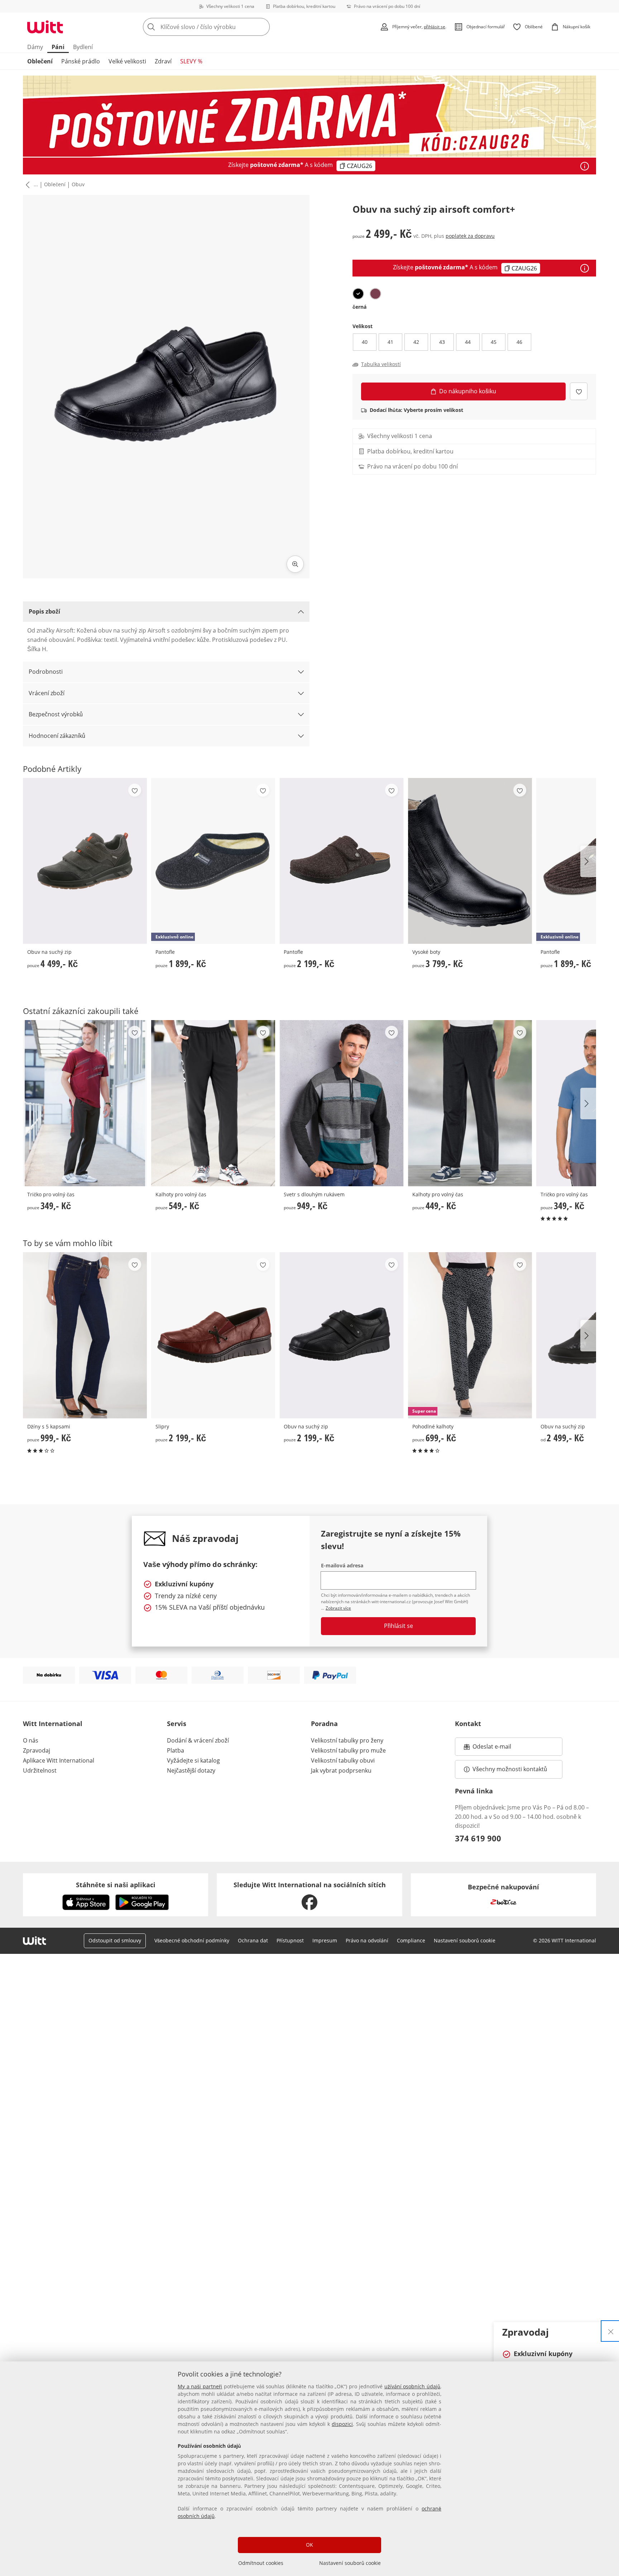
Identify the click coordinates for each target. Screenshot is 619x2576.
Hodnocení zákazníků (57, 736)
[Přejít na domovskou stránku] (45, 27)
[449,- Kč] (470, 1103)
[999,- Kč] (85, 1335)
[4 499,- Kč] (85, 861)
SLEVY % (191, 61)
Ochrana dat (253, 1940)
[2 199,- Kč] (341, 861)
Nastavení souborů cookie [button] (465, 1940)
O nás (31, 1740)
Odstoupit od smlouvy (115, 1940)
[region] (309, 2469)
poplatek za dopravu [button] (470, 236)
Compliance (411, 1940)
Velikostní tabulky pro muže (348, 1750)
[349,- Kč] (85, 1103)
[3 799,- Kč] (470, 861)
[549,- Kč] (213, 1103)
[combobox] (222, 27)
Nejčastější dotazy (191, 1770)
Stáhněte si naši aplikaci (116, 1885)
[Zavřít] (611, 2331)
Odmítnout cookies (261, 2563)
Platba (176, 1750)
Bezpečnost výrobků (56, 714)
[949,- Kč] (341, 1103)
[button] (26, 185)
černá (359, 307)
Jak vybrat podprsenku (341, 1770)
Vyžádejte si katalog (193, 1760)
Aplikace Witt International (59, 1760)
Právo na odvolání (367, 1940)
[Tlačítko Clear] (262, 27)
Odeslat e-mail (501, 1749)
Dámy (35, 47)
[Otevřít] (585, 166)
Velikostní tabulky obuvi (343, 1760)
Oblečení (40, 61)
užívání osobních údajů (412, 2386)
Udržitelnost (40, 1770)
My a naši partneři (200, 2386)
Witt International (53, 1724)
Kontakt (468, 1724)
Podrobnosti (46, 672)
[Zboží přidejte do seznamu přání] (579, 391)
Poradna (324, 1724)
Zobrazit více (338, 1608)
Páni (58, 47)
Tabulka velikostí (381, 364)
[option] (358, 294)
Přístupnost (290, 1940)
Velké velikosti (127, 61)
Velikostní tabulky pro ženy (347, 1740)
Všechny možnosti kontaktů (510, 1769)
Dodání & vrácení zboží (198, 1740)
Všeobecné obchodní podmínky (192, 1940)
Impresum (325, 1940)
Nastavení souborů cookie (350, 2563)
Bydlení (83, 47)
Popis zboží (44, 611)
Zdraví (163, 61)
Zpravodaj (37, 1750)
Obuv (78, 184)
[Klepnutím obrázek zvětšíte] (295, 564)
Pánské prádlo (81, 61)
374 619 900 (478, 1838)
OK (309, 2545)
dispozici (342, 2424)
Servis (177, 1724)
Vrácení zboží (47, 693)
